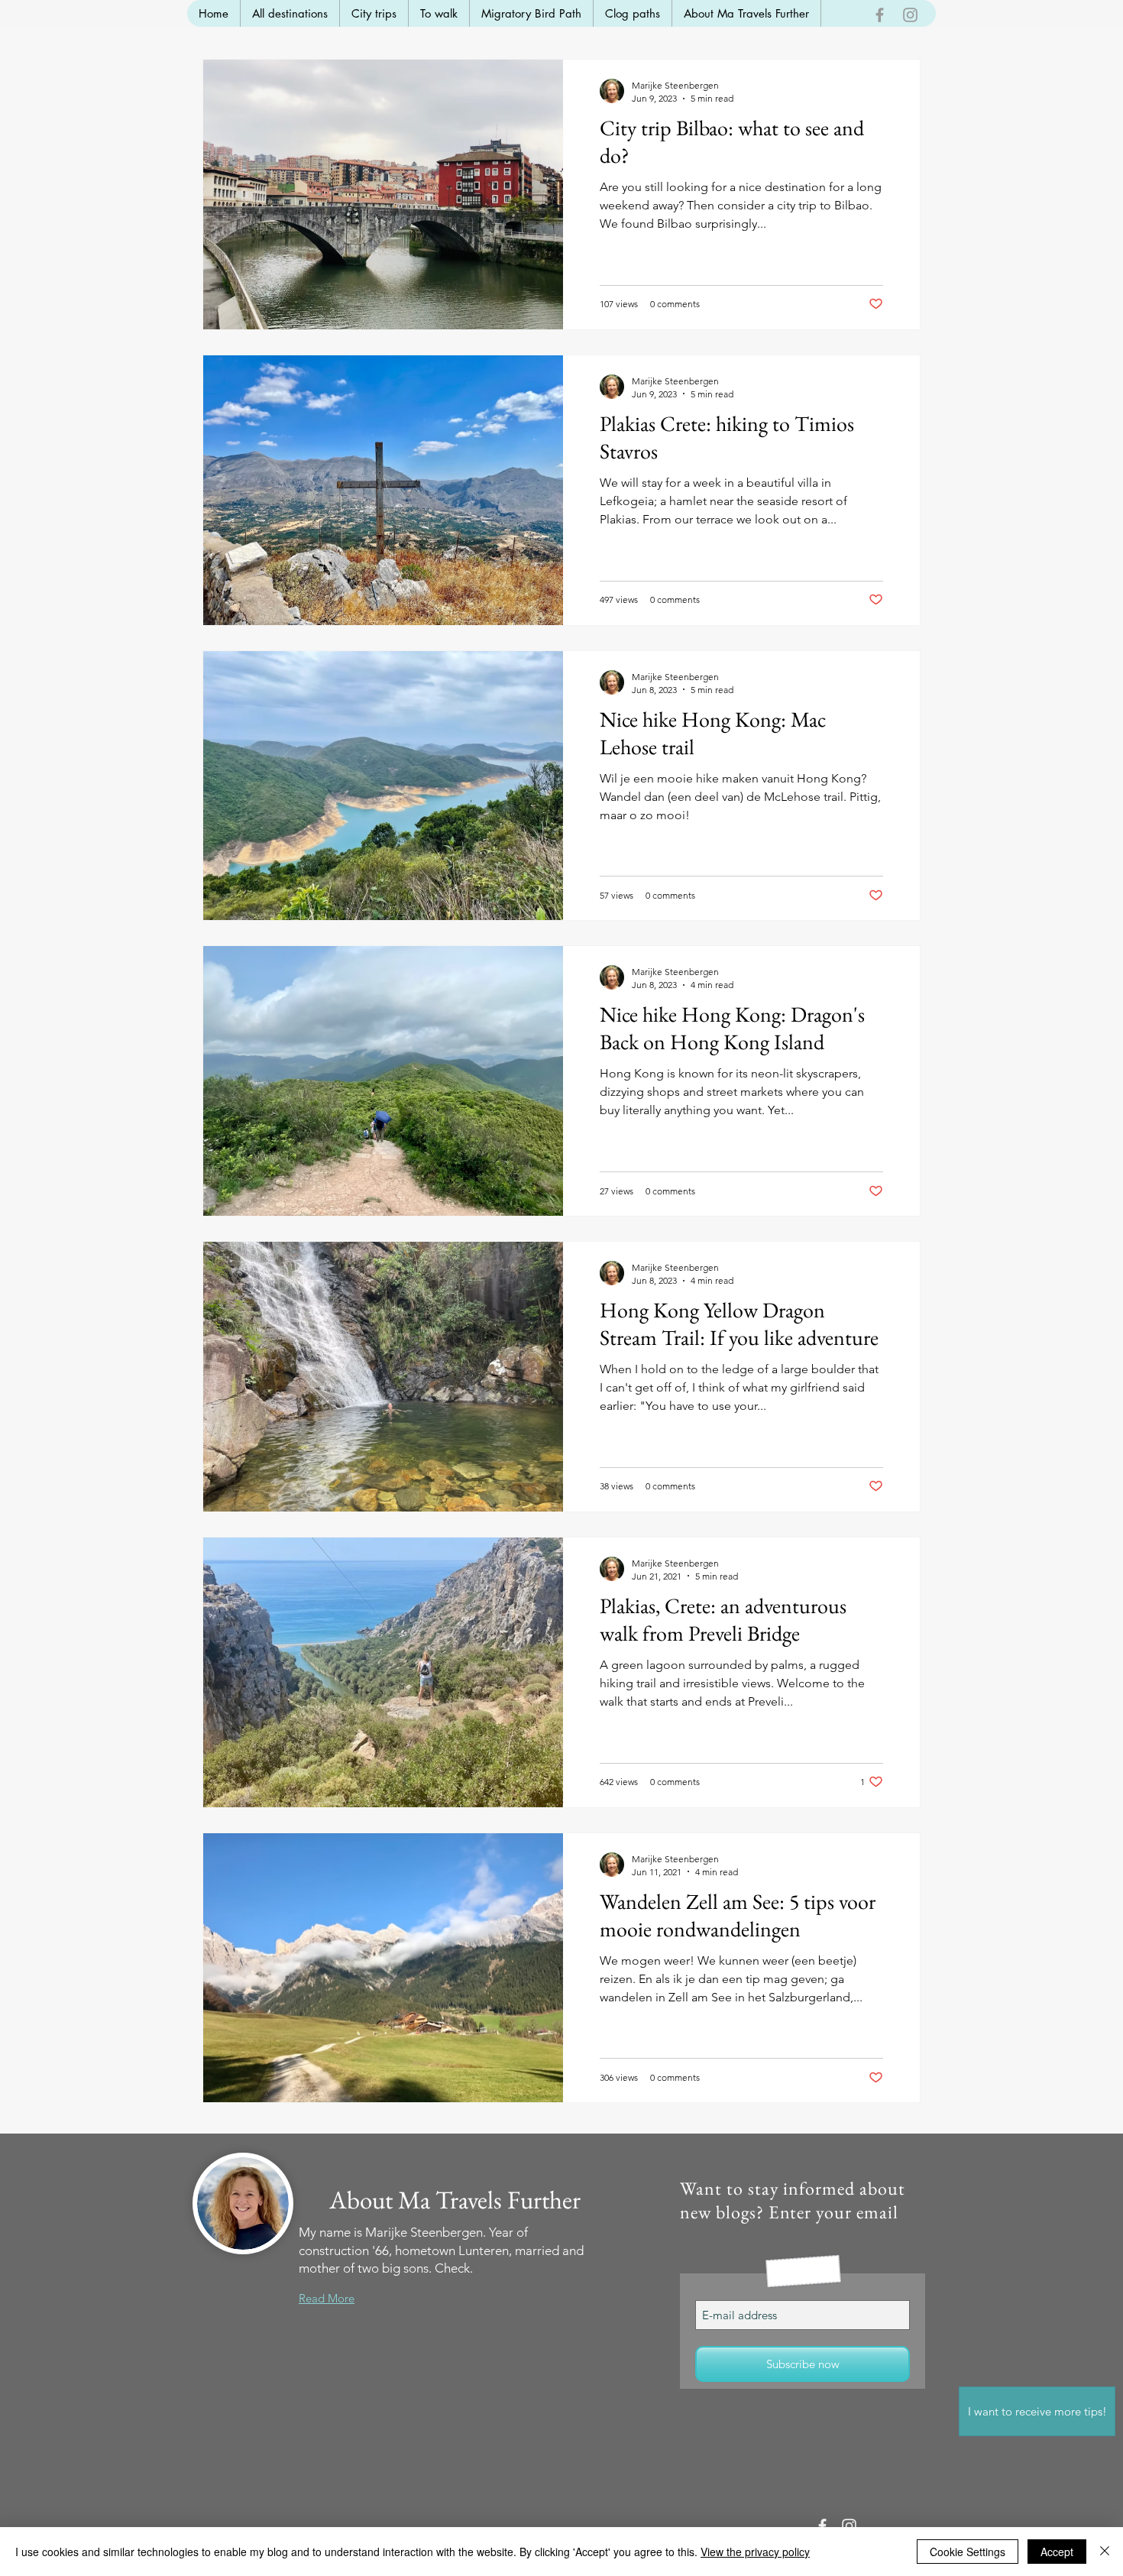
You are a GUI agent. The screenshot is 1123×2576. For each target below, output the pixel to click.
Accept (1057, 2552)
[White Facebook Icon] (822, 2526)
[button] (1037, 2411)
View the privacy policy (755, 2552)
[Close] (1105, 2552)
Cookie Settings (968, 2552)
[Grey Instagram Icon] (910, 15)
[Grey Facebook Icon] (880, 15)
